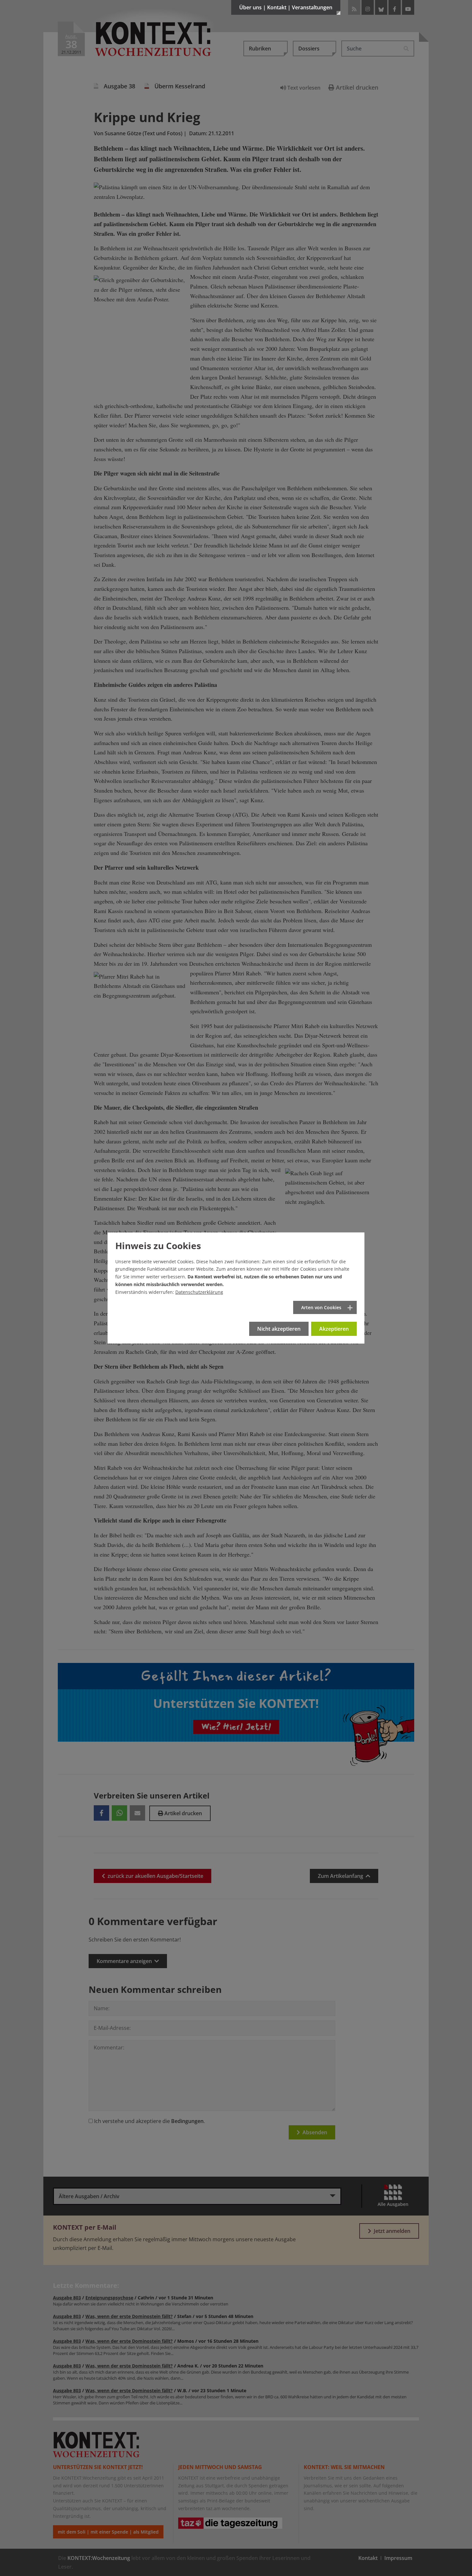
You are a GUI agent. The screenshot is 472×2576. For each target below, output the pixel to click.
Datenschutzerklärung (199, 1292)
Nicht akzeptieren (279, 1329)
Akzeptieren (334, 1329)
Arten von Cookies (321, 1307)
